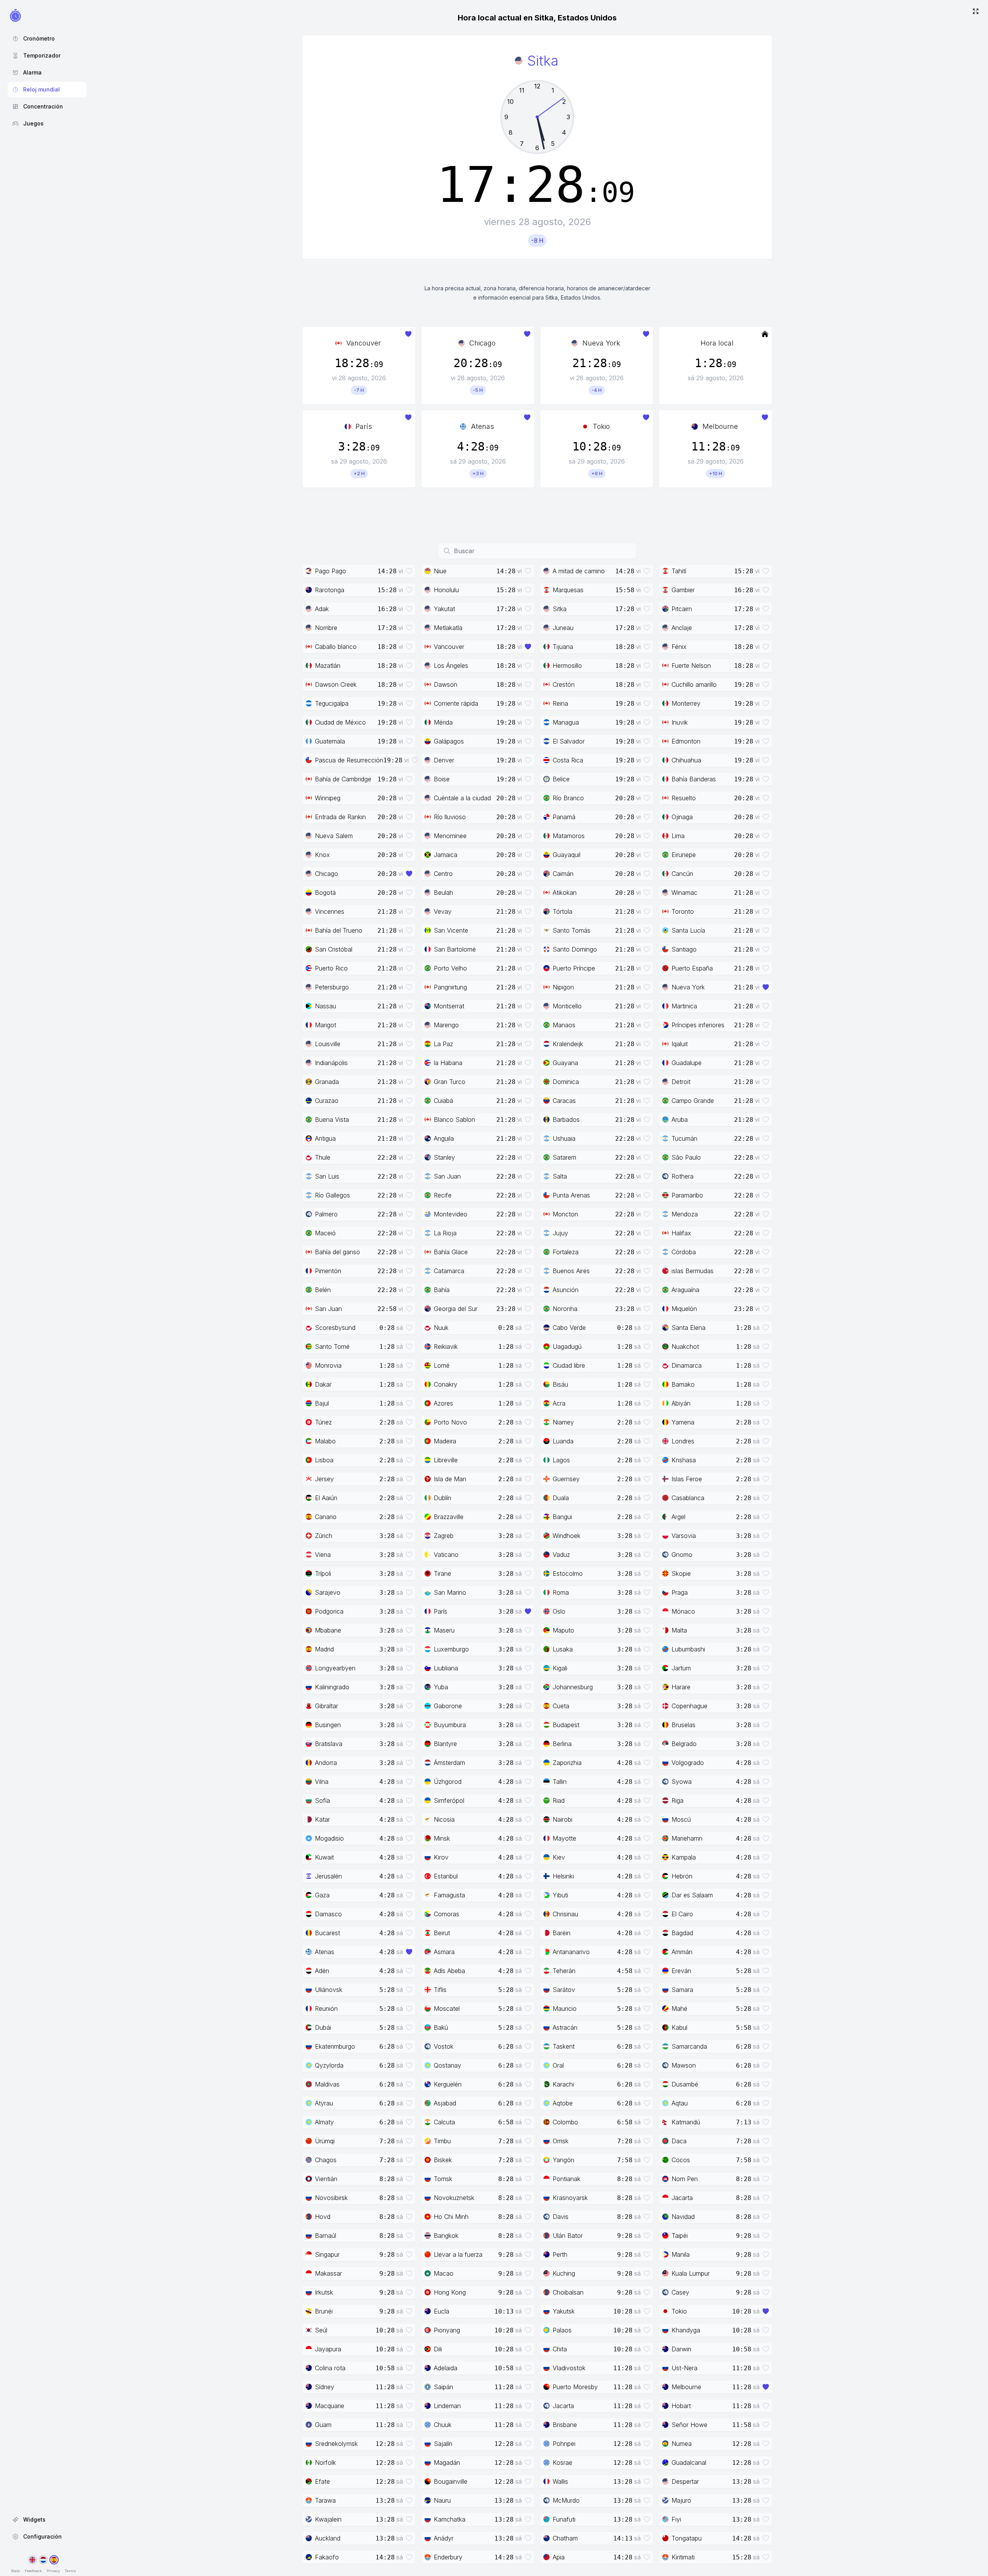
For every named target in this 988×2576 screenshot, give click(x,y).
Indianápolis (331, 1063)
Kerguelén (448, 2084)
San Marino (450, 1592)
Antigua (325, 1138)
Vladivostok (569, 2368)
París (364, 426)
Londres (683, 1441)
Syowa (682, 1782)
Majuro (681, 2500)
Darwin (681, 2349)
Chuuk (443, 2425)
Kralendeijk (568, 1044)
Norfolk (325, 2463)
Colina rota (330, 2368)
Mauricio (565, 2009)
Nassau (326, 1006)
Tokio (601, 426)
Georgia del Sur (456, 1309)
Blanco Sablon (454, 1119)
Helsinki (563, 1876)
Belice (561, 779)
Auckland (328, 2538)
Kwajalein (328, 2519)
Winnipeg (328, 798)
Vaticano (446, 1555)
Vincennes (330, 911)
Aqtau (680, 2103)
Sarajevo (328, 1592)
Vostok (444, 2046)
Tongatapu (687, 2538)
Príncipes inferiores (698, 1025)
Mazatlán (328, 666)
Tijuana (563, 647)
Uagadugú (567, 1346)
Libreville (446, 1460)
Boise (442, 779)
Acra (559, 1403)
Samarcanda (689, 2046)
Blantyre (445, 1744)
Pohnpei (564, 2444)
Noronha (565, 1309)
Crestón (564, 684)
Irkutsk (324, 2292)
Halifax (681, 1233)
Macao (444, 2273)
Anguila (444, 1138)
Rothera (683, 1176)
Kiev (559, 1857)
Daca (679, 2141)
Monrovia (328, 1365)
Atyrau (324, 2103)
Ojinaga (682, 817)
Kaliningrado (332, 1687)
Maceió (325, 1233)
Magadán (447, 2463)
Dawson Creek (336, 684)
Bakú (441, 2027)
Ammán (682, 1952)
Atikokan (565, 893)
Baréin (562, 1933)
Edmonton (686, 741)
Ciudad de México (340, 722)
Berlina (562, 1744)
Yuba (441, 1687)
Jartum (681, 1668)
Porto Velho (450, 968)
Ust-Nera (684, 2368)
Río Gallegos (332, 1195)
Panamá (564, 817)
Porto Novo (450, 1422)
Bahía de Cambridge (343, 779)
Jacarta (682, 2198)
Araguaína (685, 1290)
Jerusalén (328, 1876)
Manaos (564, 1025)
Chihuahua (686, 760)
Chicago (482, 343)
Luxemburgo (451, 1649)
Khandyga (686, 2330)
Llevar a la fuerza (458, 2254)
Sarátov (564, 1990)
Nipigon (563, 987)
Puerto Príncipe (574, 968)
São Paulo (686, 1157)
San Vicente (451, 930)
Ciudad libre (569, 1365)
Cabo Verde (569, 1328)
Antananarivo (571, 1952)
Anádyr (444, 2538)
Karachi (563, 2084)
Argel (678, 1517)
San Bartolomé (455, 949)
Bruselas (683, 1725)
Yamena (683, 1422)
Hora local (717, 343)
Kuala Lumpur (691, 2273)
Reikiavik (446, 1346)
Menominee (450, 836)
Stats (15, 2571)
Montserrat (449, 1006)
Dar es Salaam (692, 1895)
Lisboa (324, 1460)
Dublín (442, 1498)
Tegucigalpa (332, 703)
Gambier (683, 590)
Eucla (442, 2311)
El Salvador (569, 741)
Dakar (323, 1384)
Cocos (681, 2160)
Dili (438, 2349)
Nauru (442, 2500)
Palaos (562, 2330)
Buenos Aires (571, 1271)
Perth (560, 2254)
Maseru (444, 1630)
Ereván (681, 1971)
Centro (443, 874)
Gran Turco (450, 1082)
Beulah (443, 893)
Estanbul (446, 1876)
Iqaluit (680, 1044)
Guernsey (566, 1479)
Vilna (322, 1782)
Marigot (326, 1025)
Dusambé (685, 2084)
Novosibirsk (331, 2198)
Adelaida (446, 2368)
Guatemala (330, 741)
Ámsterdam (449, 1763)
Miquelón (684, 1309)
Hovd (323, 2217)
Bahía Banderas (694, 779)
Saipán (443, 2387)
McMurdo (566, 2500)
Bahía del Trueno (339, 930)
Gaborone (448, 1706)
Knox (322, 855)
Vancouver (364, 343)
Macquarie (330, 2406)
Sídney (325, 2387)
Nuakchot (685, 1346)
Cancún (682, 874)
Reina (560, 703)
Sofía (322, 1800)
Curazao (327, 1101)
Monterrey (686, 703)
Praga (680, 1592)
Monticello (567, 1006)
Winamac (684, 893)
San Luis (327, 1176)
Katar (322, 1819)
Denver (444, 760)
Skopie (681, 1573)
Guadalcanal (689, 2463)
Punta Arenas (571, 1195)
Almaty (324, 2122)
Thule (323, 1157)
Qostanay (447, 2065)
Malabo (325, 1441)
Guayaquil (567, 855)
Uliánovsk (329, 1990)
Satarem (564, 1157)
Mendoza (685, 1214)
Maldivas (327, 2084)
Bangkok (446, 2236)
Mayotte (564, 1838)
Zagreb (444, 1536)
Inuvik (680, 722)
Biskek (443, 2160)
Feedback (33, 2571)
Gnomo (682, 1555)
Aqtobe (563, 2103)
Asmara (444, 1952)
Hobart (681, 2406)
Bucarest (327, 1933)
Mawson (684, 2065)
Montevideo (451, 1214)
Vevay (443, 911)
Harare (681, 1687)
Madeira (445, 1441)
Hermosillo (567, 666)
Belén (323, 1290)
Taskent (564, 2046)
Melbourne (720, 426)
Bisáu (560, 1384)
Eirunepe (684, 855)
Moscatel (447, 2009)
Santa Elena (689, 1328)
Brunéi (324, 2311)
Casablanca (688, 1498)
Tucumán (684, 1138)
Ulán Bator (568, 2236)
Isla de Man (450, 1479)
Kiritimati (683, 2557)
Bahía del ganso (338, 1252)
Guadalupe (687, 1063)
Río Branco (568, 798)
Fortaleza (566, 1252)
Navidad (683, 2217)
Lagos (561, 1460)
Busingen (328, 1725)
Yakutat (444, 609)
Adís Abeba (449, 1971)
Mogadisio (329, 1838)
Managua (566, 722)
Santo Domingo (575, 949)
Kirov (441, 1857)
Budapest (566, 1725)
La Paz (443, 1044)
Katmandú (686, 2122)
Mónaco (683, 1611)
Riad (559, 1800)
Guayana (565, 1063)
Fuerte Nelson (691, 666)
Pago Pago (331, 571)
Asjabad (445, 2103)
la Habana (448, 1063)
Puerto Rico (331, 968)
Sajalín (443, 2444)
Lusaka (563, 1649)
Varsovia (684, 1536)
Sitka (560, 609)
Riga (678, 1800)
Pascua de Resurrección (349, 760)
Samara (682, 1990)
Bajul (322, 1403)
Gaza (322, 1895)
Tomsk (443, 2179)
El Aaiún (326, 1498)
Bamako (683, 1384)
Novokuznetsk (454, 2198)
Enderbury (448, 2557)
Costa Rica (568, 760)
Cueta (561, 1706)
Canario (326, 1517)
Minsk (442, 1838)
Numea (682, 2444)
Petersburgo (332, 987)
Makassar (328, 2273)
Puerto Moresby (575, 2387)
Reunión (326, 2009)
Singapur (327, 2254)
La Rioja (445, 1233)
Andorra (326, 1763)
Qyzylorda (329, 2065)
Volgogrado (688, 1763)
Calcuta (444, 2122)
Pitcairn (682, 609)
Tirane (442, 1573)
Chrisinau (565, 1914)
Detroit (681, 1082)
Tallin (560, 1782)
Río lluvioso (450, 817)
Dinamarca (687, 1365)
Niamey (563, 1422)
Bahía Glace (451, 1252)
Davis (561, 2217)
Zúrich (324, 1536)
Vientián (326, 2179)
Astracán (565, 2027)
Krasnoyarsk (570, 2198)
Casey (680, 2292)
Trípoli (323, 1573)
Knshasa (684, 1460)
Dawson (446, 684)
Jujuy (560, 1233)
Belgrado (684, 1744)
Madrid (324, 1649)
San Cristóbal (334, 949)
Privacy (53, 2571)
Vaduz (561, 1555)
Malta (679, 1630)
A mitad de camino (579, 571)
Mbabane (328, 1630)
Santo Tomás (572, 930)
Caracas (564, 1101)
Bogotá (325, 893)
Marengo (446, 1025)
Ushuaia (564, 1138)
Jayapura (328, 2349)
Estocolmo (568, 1573)
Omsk (561, 2141)
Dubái (323, 2027)
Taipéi (680, 2236)
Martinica (684, 1006)
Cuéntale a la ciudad (462, 798)
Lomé (442, 1365)
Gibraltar (327, 1706)
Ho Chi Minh (451, 2217)
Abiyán (681, 1403)
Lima (678, 836)
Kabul (679, 2027)
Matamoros (569, 836)
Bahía (442, 1290)
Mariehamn (687, 1838)
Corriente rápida (456, 703)
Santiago (684, 949)
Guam (323, 2425)
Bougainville (451, 2481)
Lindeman (447, 2406)
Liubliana (446, 1668)
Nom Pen (685, 2179)
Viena (323, 1555)
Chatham (565, 2538)
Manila (681, 2254)
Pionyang (447, 2330)
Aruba (680, 1119)
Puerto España (692, 968)
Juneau (563, 628)
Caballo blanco (336, 647)
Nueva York (601, 343)
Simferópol (449, 1800)
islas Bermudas (693, 1271)
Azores (443, 1403)
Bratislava (329, 1744)
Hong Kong (450, 2292)
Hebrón (682, 1876)
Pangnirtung (450, 987)
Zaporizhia (567, 1763)
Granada (327, 1082)
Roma (561, 1592)
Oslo (559, 1611)
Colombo (565, 2122)
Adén (322, 1971)
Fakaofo (327, 2557)
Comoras (447, 1914)
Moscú (681, 1819)
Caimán (563, 874)
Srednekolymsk (336, 2444)
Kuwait (324, 1857)
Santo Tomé (332, 1346)
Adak (322, 609)
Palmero (326, 1214)
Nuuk (441, 1328)
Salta (560, 1176)
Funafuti (564, 2519)
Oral (558, 2065)
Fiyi (676, 2519)
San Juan (447, 1176)
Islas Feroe (687, 1479)
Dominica (566, 1082)
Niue (440, 571)
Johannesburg (573, 1687)
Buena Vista (332, 1119)
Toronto (683, 911)
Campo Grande (693, 1101)
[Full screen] (976, 12)
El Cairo (682, 1914)
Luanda (563, 1441)
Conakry (446, 1384)
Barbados (566, 1119)
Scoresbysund (335, 1328)
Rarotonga (330, 590)
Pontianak (567, 2179)
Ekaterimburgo (335, 2046)
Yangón (563, 2160)
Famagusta (449, 1895)
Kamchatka (450, 2519)
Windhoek (567, 1536)
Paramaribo (687, 1195)
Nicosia (444, 1819)
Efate (322, 2481)
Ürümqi (325, 2141)
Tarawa (325, 2500)
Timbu (442, 2141)
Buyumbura (450, 1725)
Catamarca (449, 1271)
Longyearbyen (335, 1668)
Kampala (684, 1857)
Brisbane (565, 2425)
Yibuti (560, 1895)
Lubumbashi (688, 1649)
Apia (559, 2557)
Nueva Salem (334, 836)
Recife (443, 1195)
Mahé (679, 2009)
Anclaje (682, 628)
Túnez (323, 1422)
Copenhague (689, 1706)
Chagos (326, 2160)
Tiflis (440, 1990)
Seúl (321, 2330)
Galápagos (449, 741)
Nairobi (563, 1819)
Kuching (564, 2273)
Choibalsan (568, 2292)
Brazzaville (449, 1517)
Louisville (328, 1044)
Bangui (562, 1517)
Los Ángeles (451, 666)
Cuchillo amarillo (694, 684)
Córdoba (684, 1252)
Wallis (560, 2481)
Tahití (679, 571)
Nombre (326, 628)
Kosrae (563, 2463)
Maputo (563, 1630)
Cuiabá (443, 1101)
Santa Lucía (688, 930)
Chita (560, 2349)
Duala (561, 1498)
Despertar (685, 2481)
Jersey (324, 1479)
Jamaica (446, 855)
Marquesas (568, 590)
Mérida (443, 722)
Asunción (566, 1290)
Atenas (482, 426)
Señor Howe (689, 2425)
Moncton (565, 1214)
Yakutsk (564, 2311)
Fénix (679, 647)
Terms (70, 2571)
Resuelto (684, 798)
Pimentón (328, 1271)
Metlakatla (448, 628)
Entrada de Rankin (340, 817)
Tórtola (563, 911)
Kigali (560, 1668)
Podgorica (329, 1611)
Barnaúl (326, 2236)
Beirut (442, 1933)
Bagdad (682, 1933)
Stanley (444, 1157)
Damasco (328, 1914)
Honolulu (446, 590)
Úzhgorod (448, 1782)
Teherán (564, 1971)
